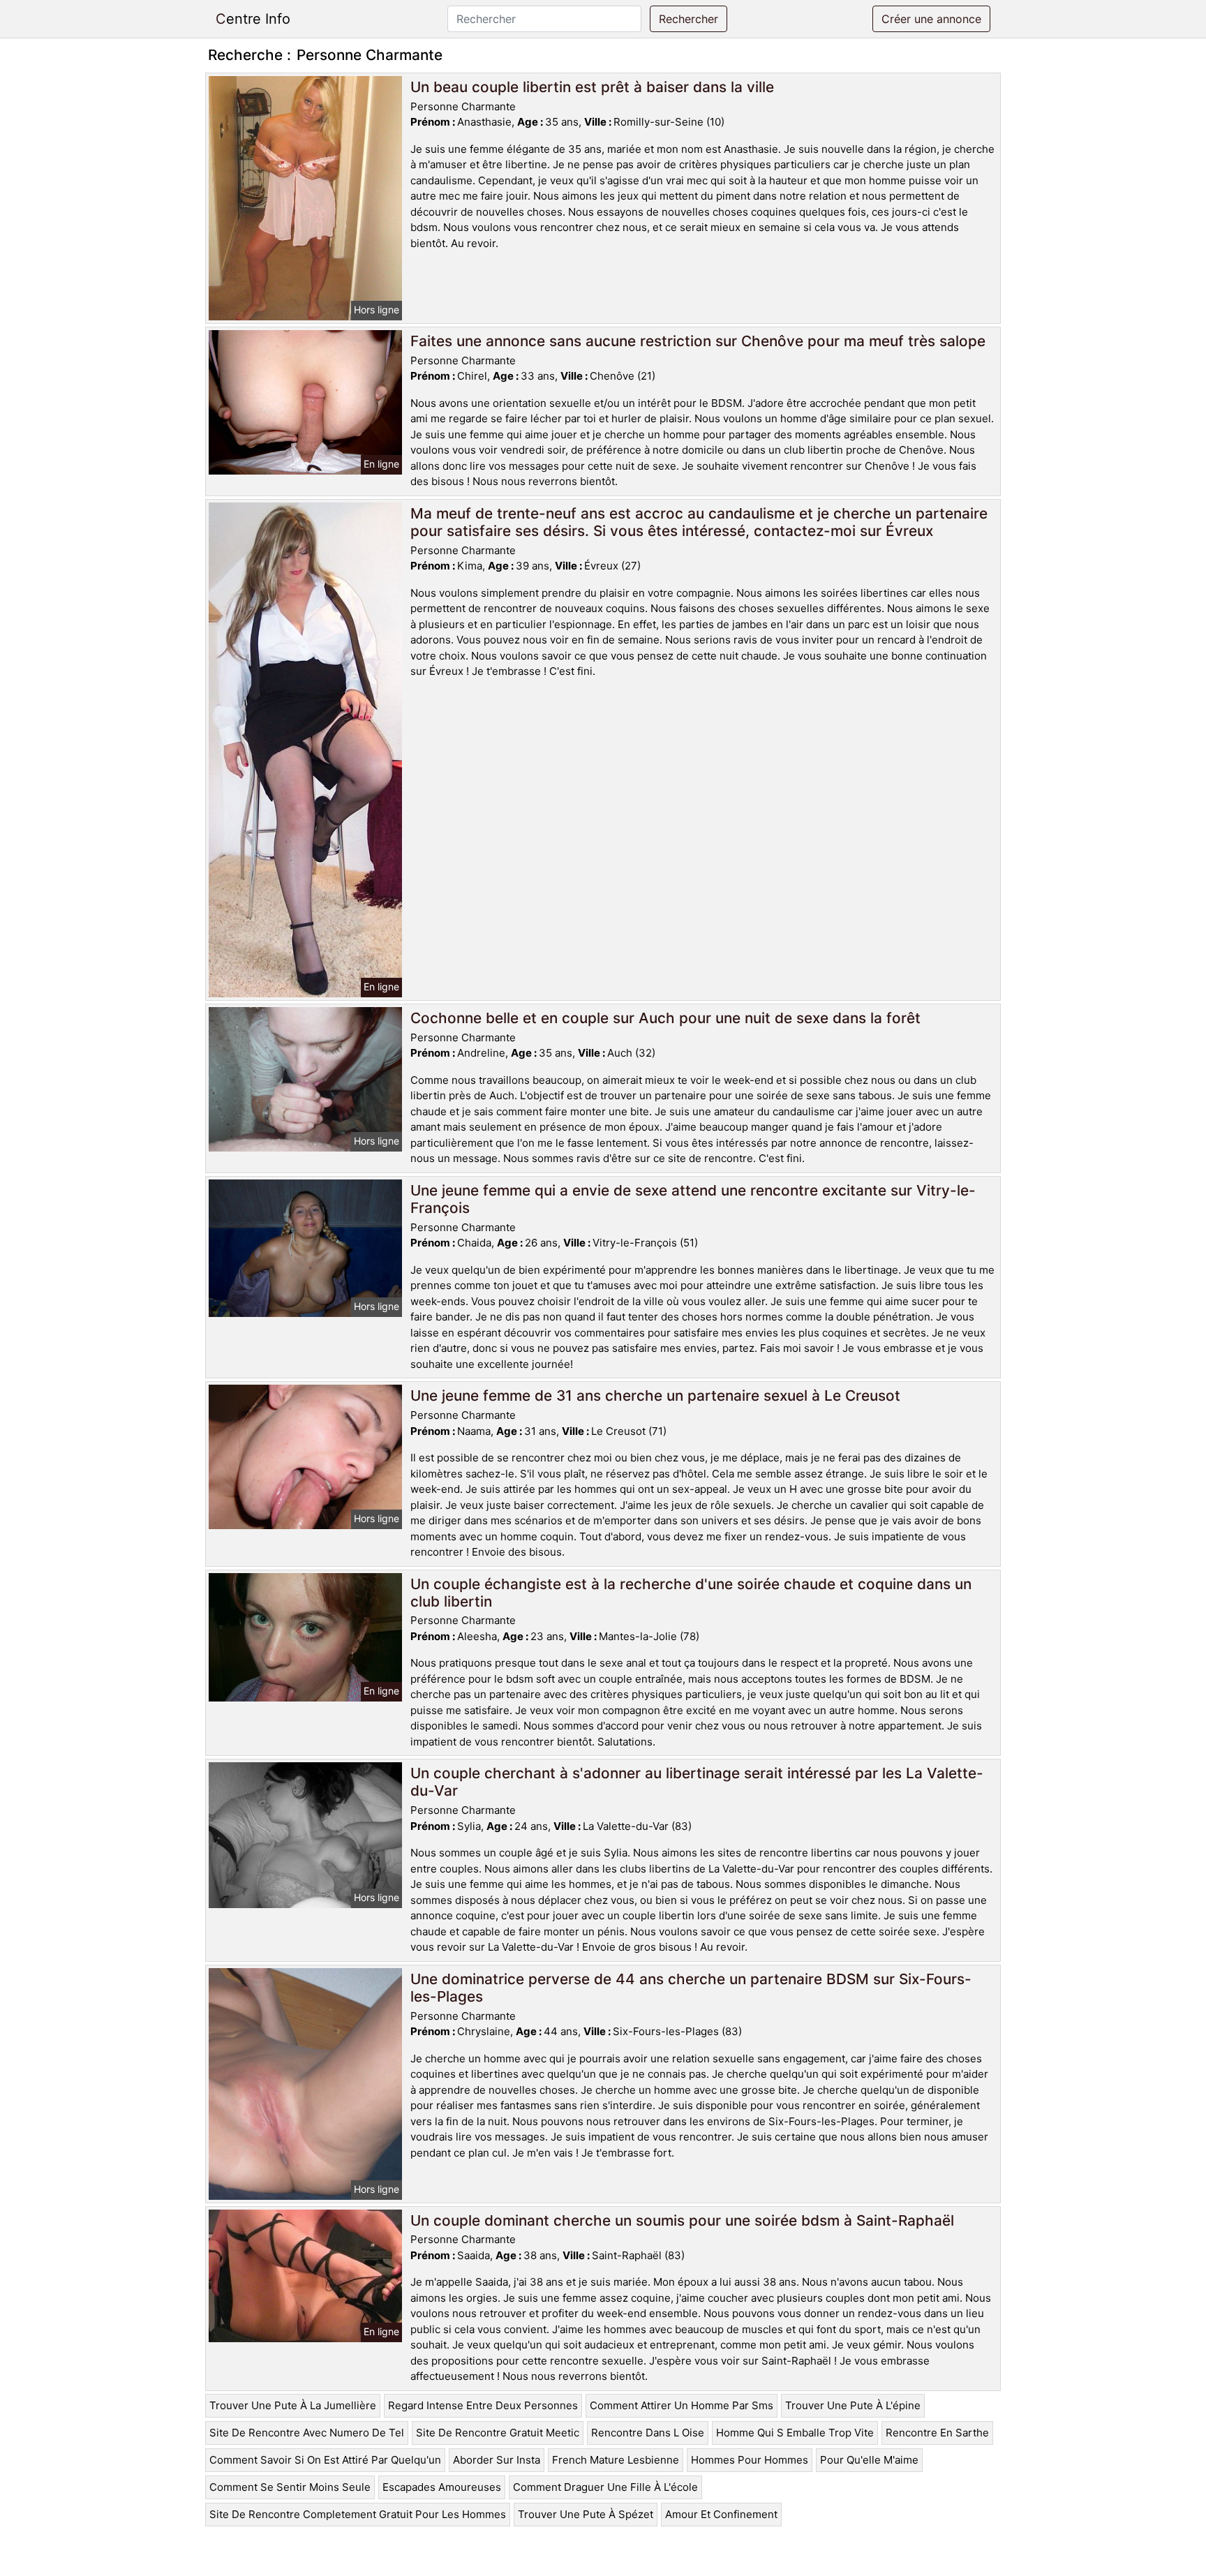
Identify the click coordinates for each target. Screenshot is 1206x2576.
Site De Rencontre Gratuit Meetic (498, 2433)
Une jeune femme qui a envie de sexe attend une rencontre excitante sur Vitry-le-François (693, 1199)
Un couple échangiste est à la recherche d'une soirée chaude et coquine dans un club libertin (691, 1593)
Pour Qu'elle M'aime (869, 2460)
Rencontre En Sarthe (937, 2433)
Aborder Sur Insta (497, 2460)
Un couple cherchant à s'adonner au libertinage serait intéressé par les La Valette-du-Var (697, 1782)
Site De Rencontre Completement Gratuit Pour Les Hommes (358, 2514)
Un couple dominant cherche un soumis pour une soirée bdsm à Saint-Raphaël (682, 2220)
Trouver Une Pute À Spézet (586, 2514)
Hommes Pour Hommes (750, 2460)
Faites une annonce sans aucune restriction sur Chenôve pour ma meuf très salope (698, 341)
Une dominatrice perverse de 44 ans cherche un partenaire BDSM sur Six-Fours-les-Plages (691, 1988)
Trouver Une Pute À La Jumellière (293, 2405)
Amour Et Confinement (721, 2514)
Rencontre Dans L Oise (648, 2433)
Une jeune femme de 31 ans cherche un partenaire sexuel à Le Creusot (655, 1395)
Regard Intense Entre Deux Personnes (483, 2405)
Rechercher (688, 19)
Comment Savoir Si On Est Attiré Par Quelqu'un (325, 2460)
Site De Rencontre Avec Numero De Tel (307, 2433)
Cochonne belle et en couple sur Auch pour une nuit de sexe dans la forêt (665, 1018)
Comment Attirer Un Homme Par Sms (682, 2405)
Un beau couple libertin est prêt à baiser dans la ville (592, 87)
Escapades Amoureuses (442, 2487)
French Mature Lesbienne (616, 2460)
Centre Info (253, 19)
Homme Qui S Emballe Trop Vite (795, 2433)
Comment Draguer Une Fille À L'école (605, 2487)
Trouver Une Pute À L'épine (853, 2405)
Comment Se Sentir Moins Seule (290, 2487)
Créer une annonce (931, 19)
